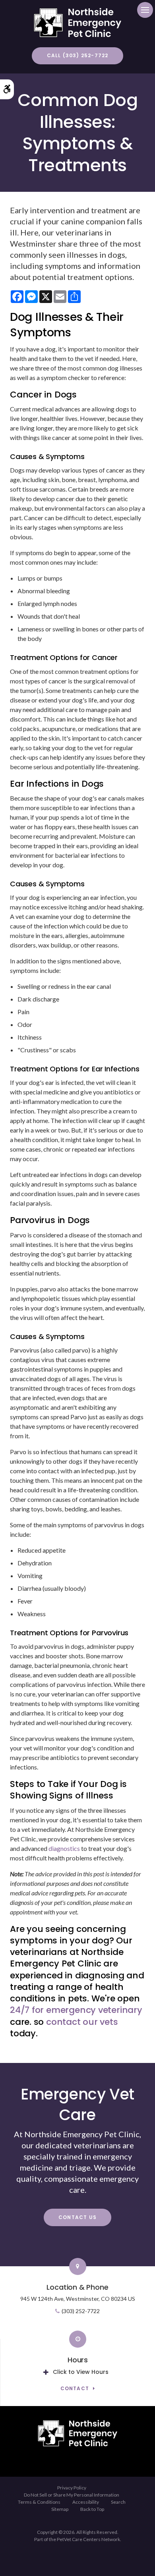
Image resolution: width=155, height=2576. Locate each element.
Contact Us (77, 2217)
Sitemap (60, 2509)
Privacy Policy (72, 2488)
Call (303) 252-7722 (78, 55)
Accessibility (86, 2502)
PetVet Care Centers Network (88, 2539)
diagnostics (65, 1848)
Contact (75, 2389)
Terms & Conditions (39, 2502)
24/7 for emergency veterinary (76, 2010)
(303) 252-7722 (81, 2311)
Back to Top (92, 2509)
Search (118, 2502)
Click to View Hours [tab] (81, 2372)
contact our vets (82, 2022)
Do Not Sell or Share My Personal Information (72, 2495)
